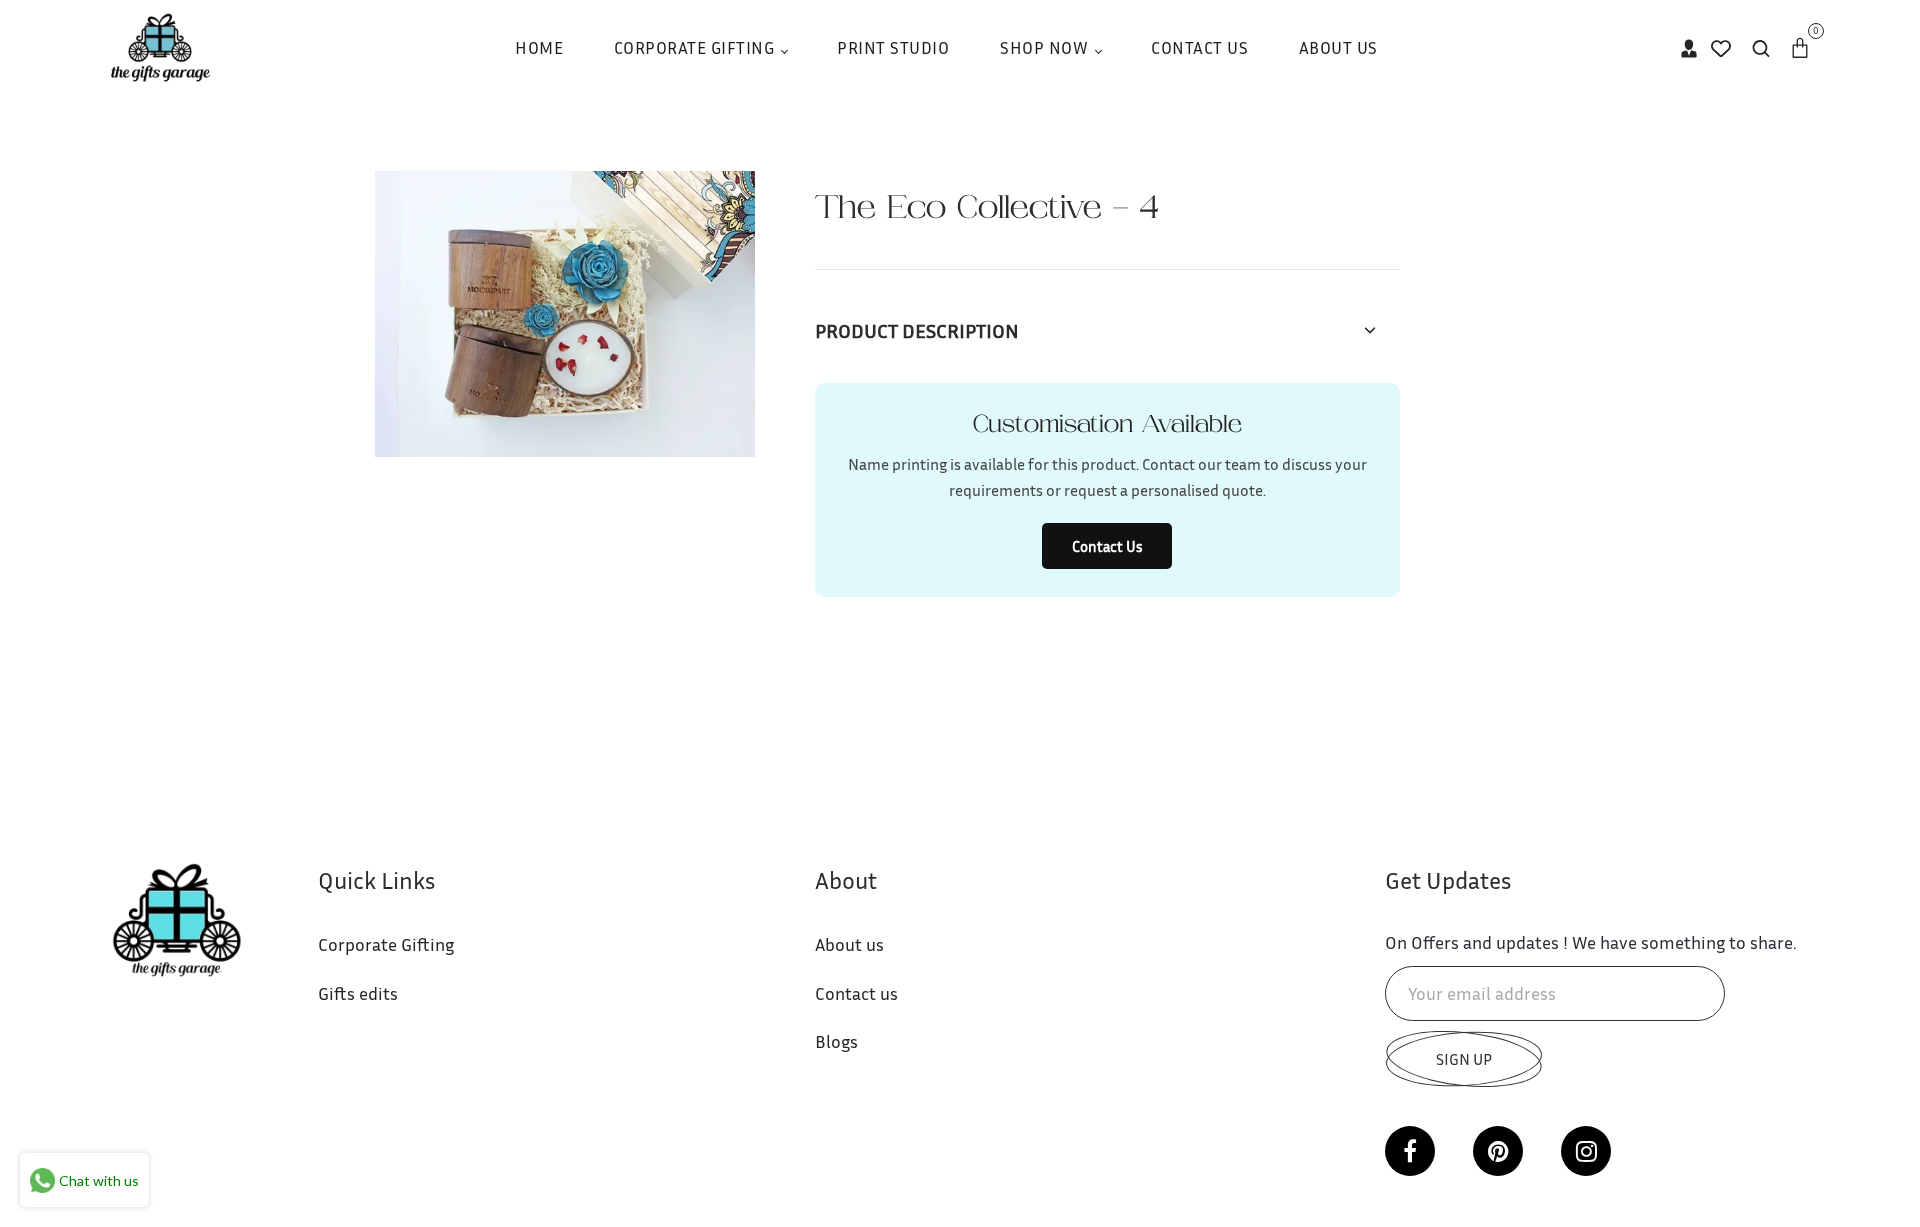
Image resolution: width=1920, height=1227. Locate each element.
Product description (917, 330)
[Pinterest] (1498, 1151)
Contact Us (1199, 47)
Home (539, 47)
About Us (1338, 47)
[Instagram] (1586, 1151)
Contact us (856, 993)
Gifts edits (358, 993)
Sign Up (1464, 1059)
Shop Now (1046, 47)
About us (849, 944)
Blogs (836, 1041)
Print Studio (893, 47)
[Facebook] (1410, 1151)
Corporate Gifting (696, 47)
